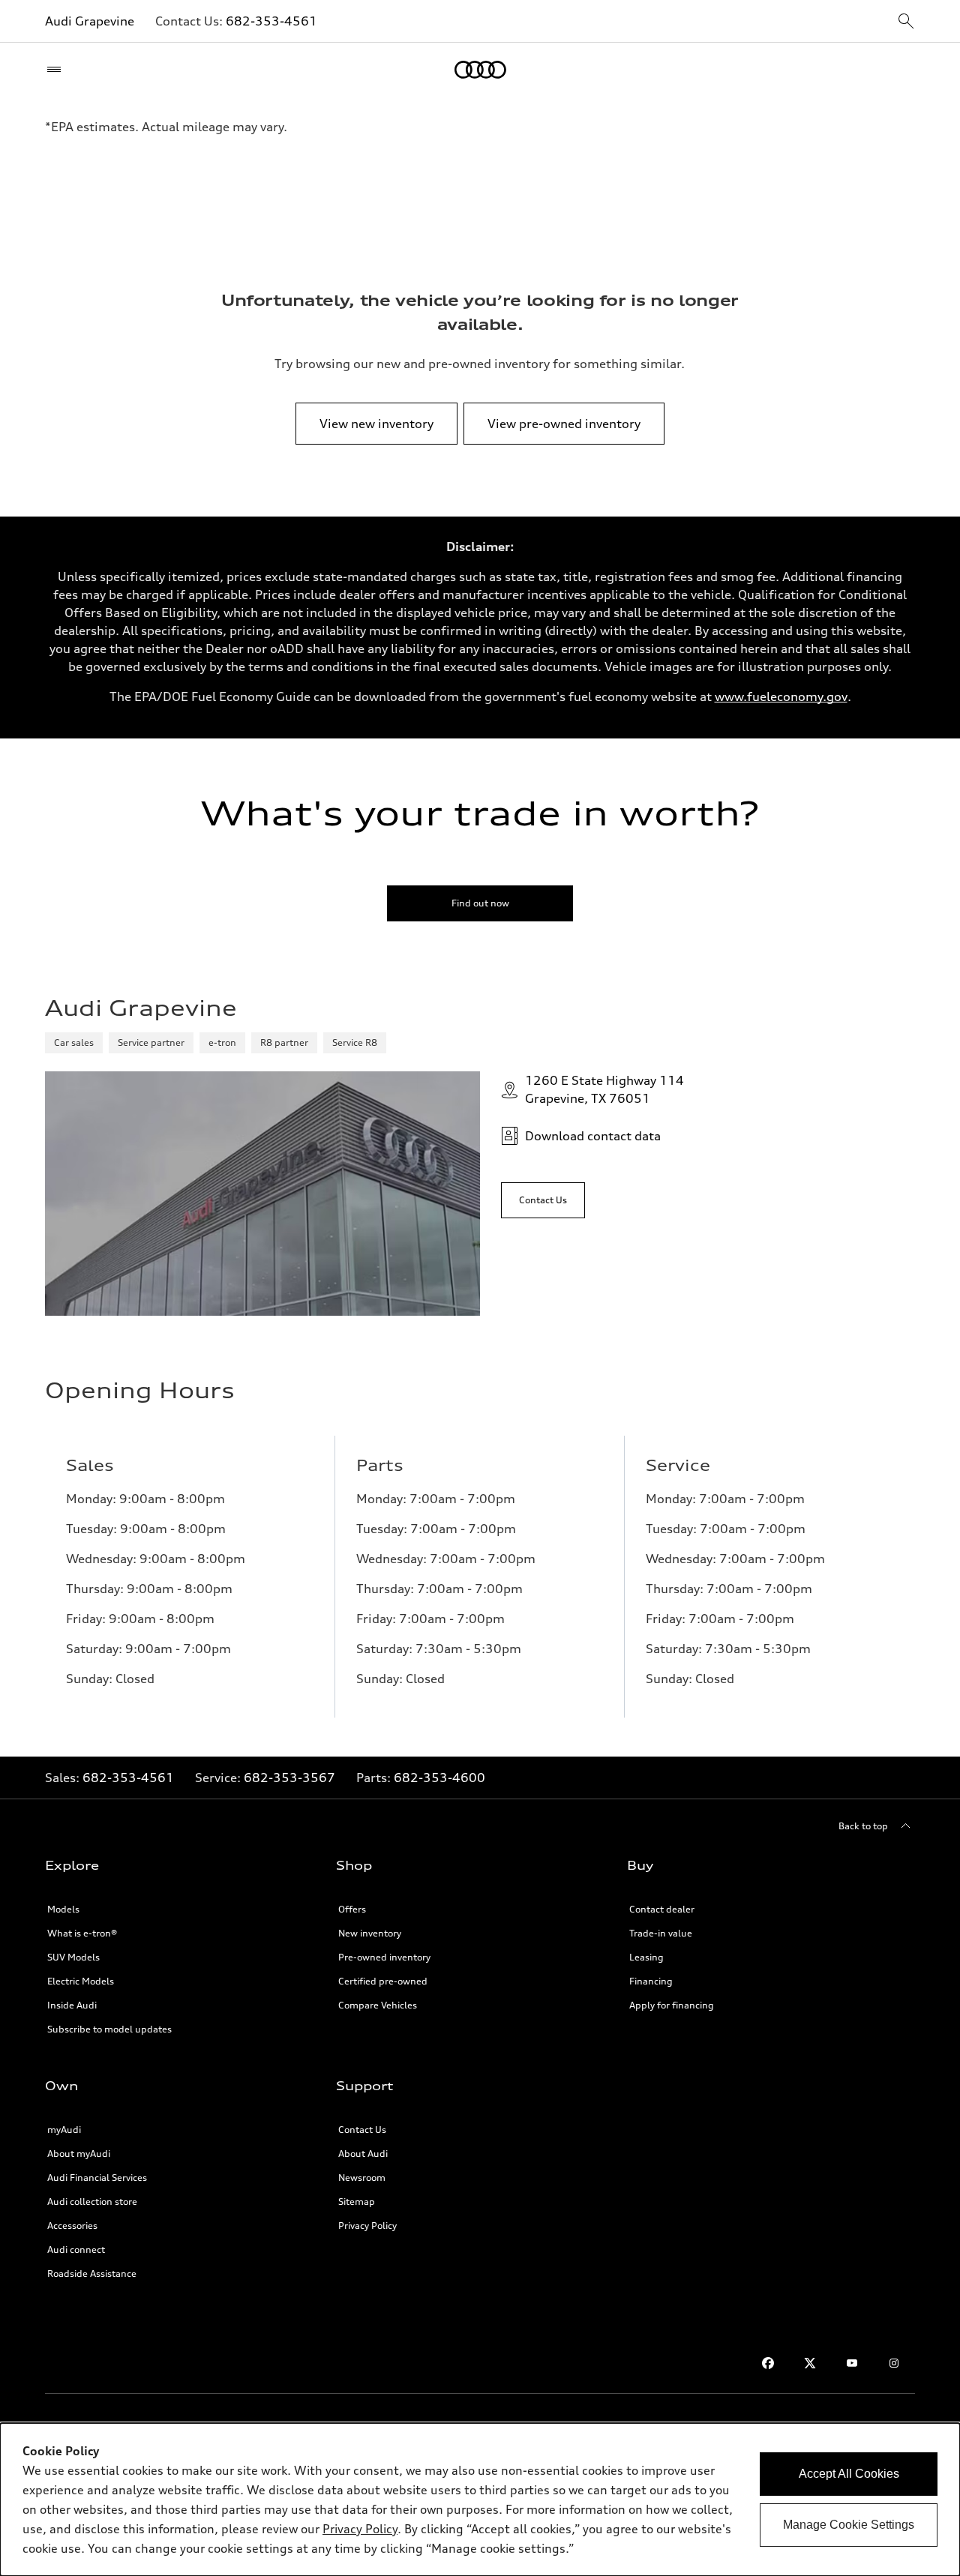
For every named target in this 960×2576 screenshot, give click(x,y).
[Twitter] (810, 2363)
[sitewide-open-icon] (906, 22)
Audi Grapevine (90, 21)
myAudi (64, 2130)
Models (63, 1909)
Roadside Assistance (92, 2273)
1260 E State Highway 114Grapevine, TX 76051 (604, 1089)
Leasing (646, 1957)
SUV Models (73, 1957)
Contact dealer (662, 1909)
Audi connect (76, 2250)
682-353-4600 (439, 1778)
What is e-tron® (82, 1933)
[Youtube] (852, 2363)
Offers (352, 1909)
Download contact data (593, 1136)
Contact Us (362, 2130)
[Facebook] (768, 2363)
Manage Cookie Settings (849, 2525)
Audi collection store (92, 2202)
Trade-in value (661, 1933)
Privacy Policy (367, 2226)
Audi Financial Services (97, 2178)
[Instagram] (894, 2363)
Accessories (72, 2226)
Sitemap (357, 2202)
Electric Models (81, 1981)
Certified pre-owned (383, 1981)
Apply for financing (672, 2005)
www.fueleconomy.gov (781, 696)
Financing (651, 1981)
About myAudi (79, 2154)
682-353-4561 (271, 21)
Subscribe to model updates (109, 2029)
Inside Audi (72, 2005)
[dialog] (480, 2500)
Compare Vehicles (378, 2005)
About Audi (363, 2154)
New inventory (370, 1933)
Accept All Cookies (849, 2474)
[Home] (480, 70)
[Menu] (57, 70)
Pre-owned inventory (384, 1957)
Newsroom (362, 2178)
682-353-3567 (289, 1778)
